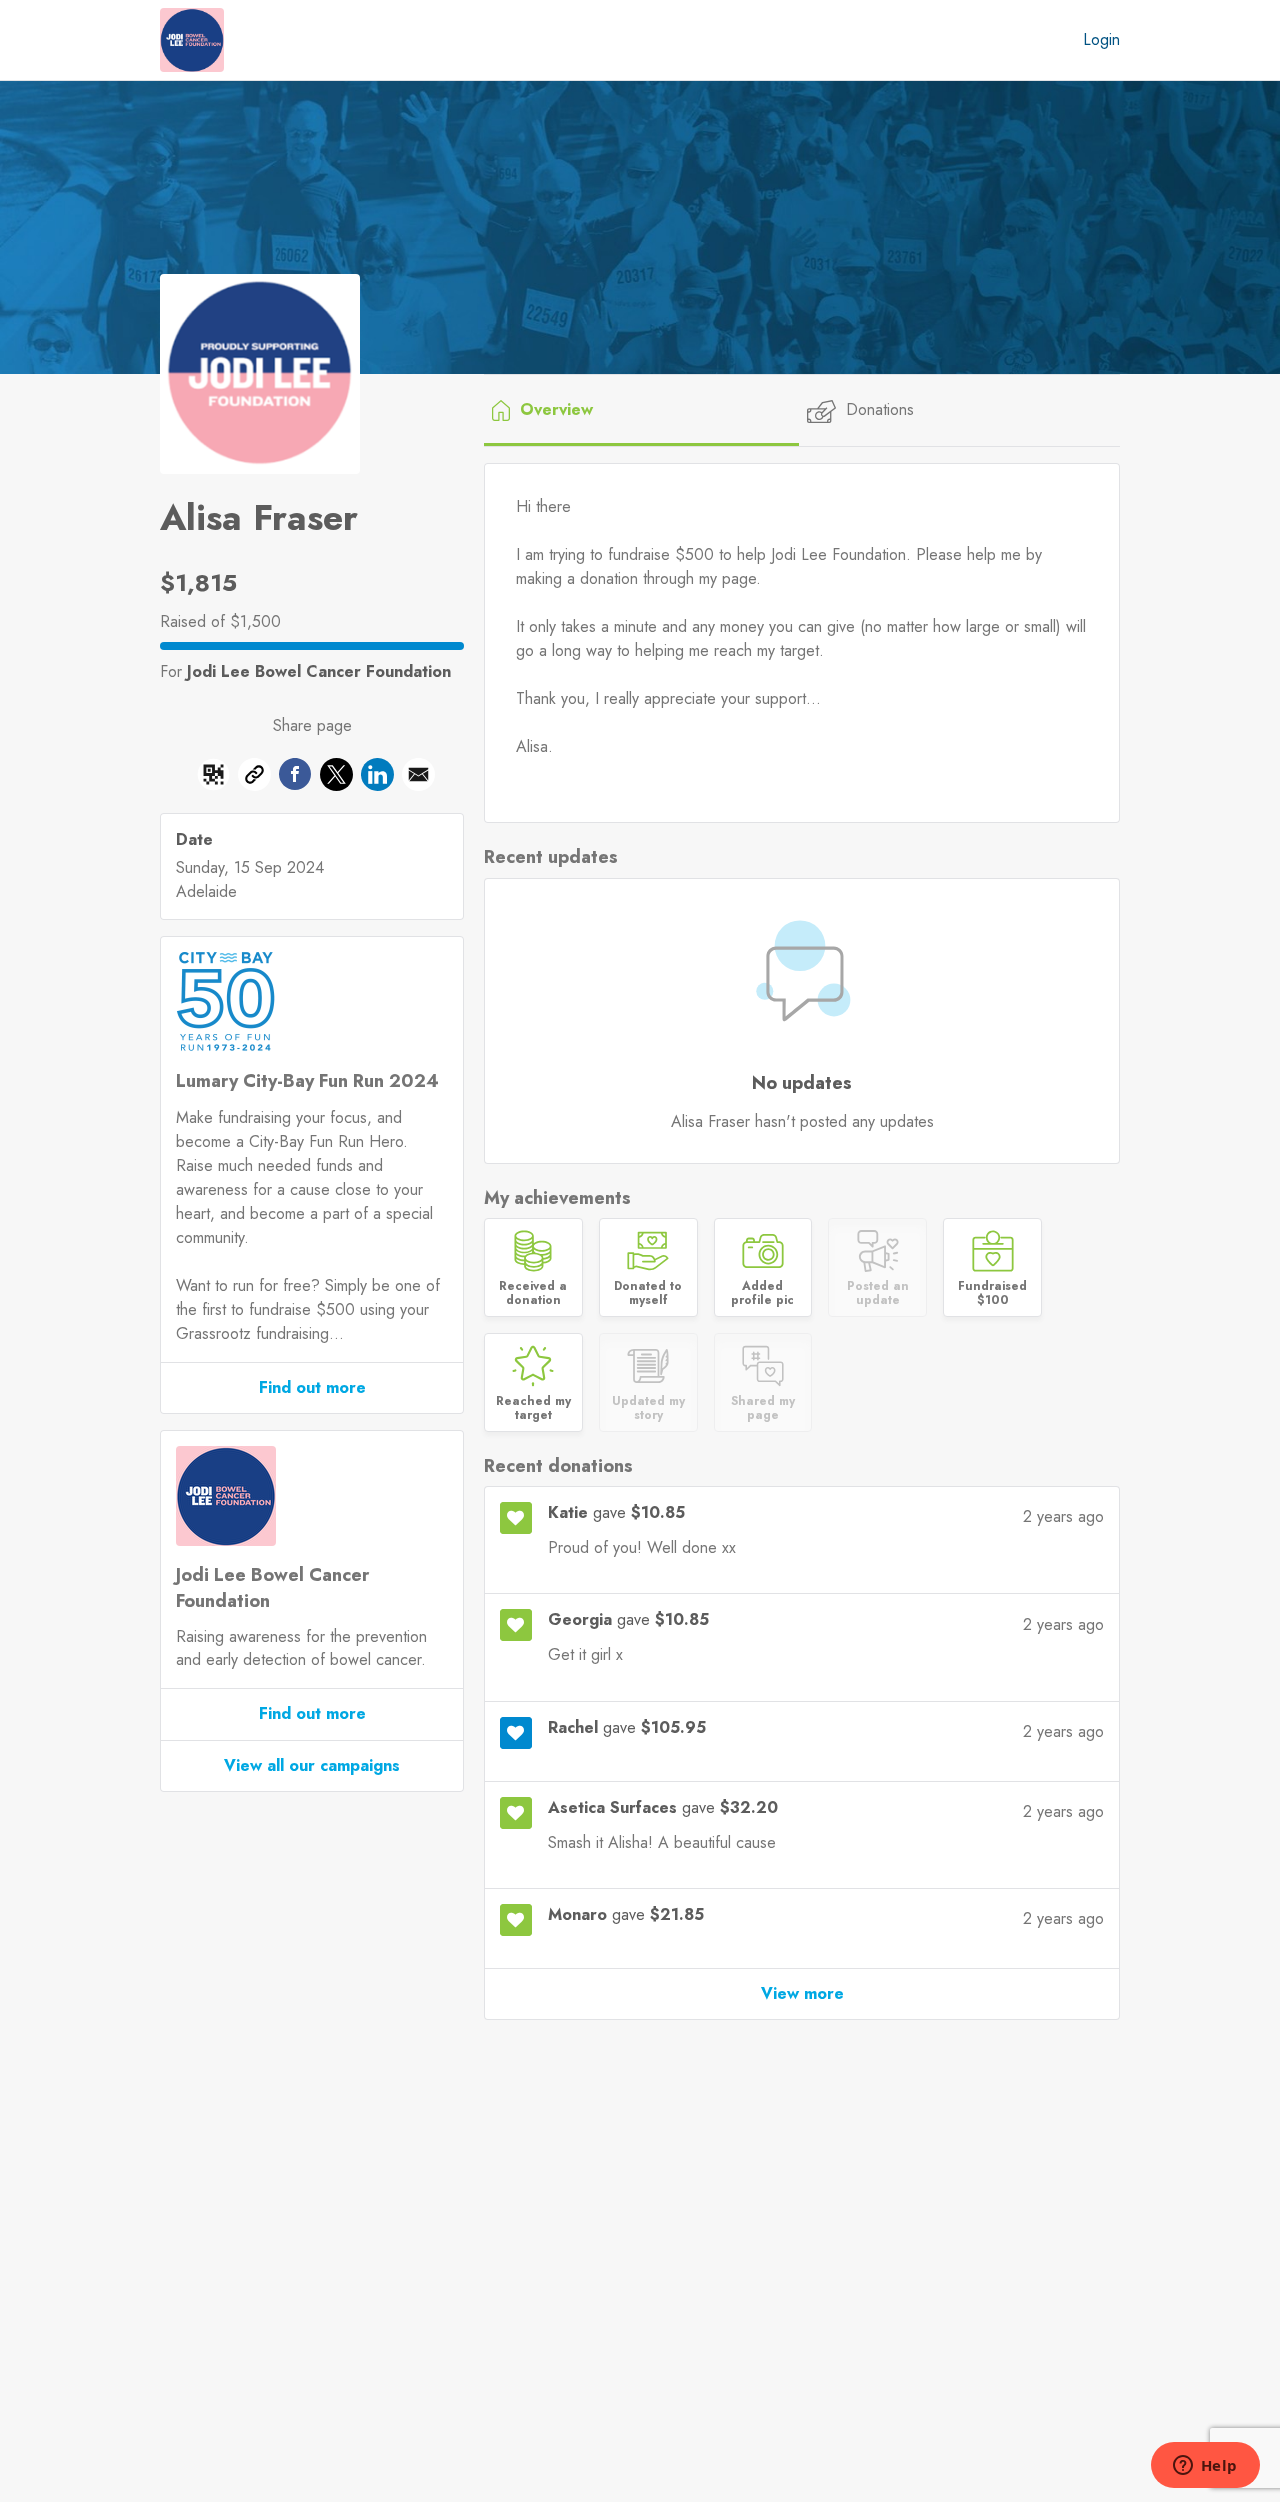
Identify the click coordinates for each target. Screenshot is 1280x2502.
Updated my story (648, 1408)
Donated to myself (648, 1293)
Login (1101, 39)
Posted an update (878, 1293)
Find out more (312, 1387)
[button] (213, 778)
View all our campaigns (312, 1765)
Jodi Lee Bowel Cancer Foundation (319, 671)
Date (194, 840)
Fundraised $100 (992, 1293)
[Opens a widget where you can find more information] (1205, 2467)
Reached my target (533, 1408)
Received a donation (533, 1293)
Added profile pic (762, 1293)
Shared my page (763, 1408)
